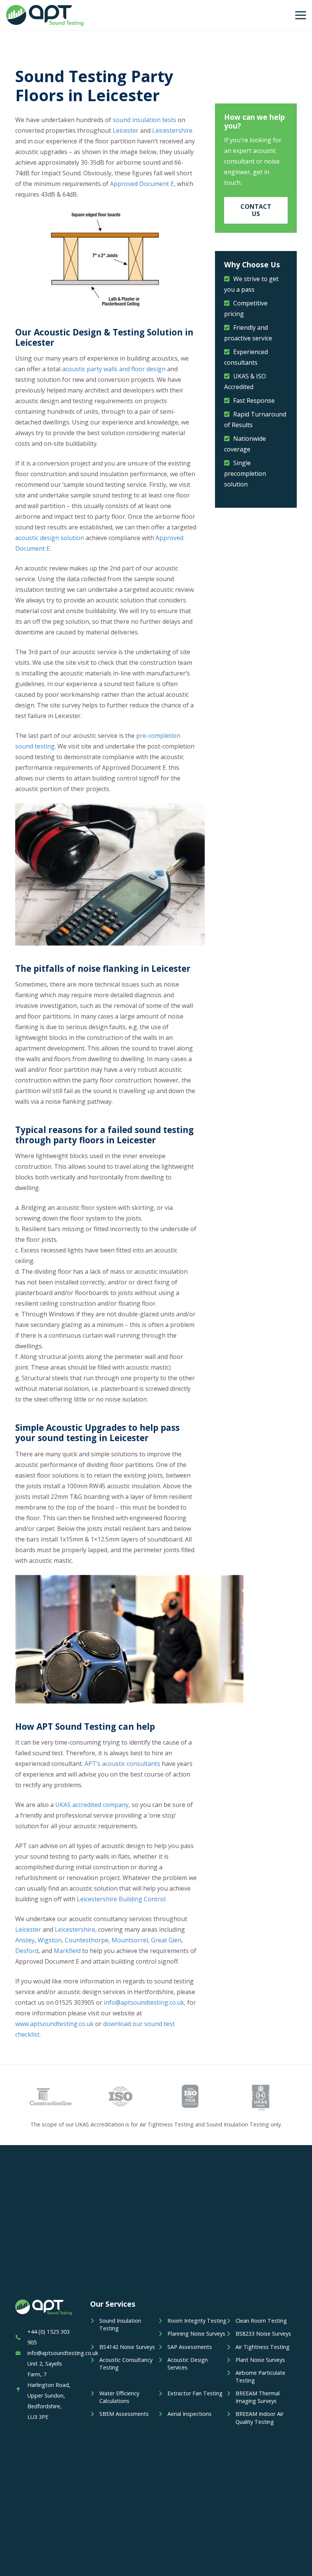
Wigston (50, 1940)
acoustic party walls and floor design (114, 369)
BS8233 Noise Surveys (263, 2334)
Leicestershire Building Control (121, 1899)
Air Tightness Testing (263, 2347)
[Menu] (301, 15)
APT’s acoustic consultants (122, 1764)
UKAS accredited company (92, 1805)
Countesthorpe (87, 1940)
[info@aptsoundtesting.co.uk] (21, 2353)
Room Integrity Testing (197, 2321)
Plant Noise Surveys (260, 2360)
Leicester (126, 130)
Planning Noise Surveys (196, 2334)
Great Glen (166, 1940)
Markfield (67, 1951)
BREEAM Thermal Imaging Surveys (258, 2397)
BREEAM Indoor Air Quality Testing (259, 2418)
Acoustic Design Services (188, 2364)
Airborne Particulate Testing (260, 2377)
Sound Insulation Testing (120, 2324)
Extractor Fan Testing (195, 2393)
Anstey (25, 1940)
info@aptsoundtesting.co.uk (144, 2002)
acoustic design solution (50, 538)
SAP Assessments (190, 2347)
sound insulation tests (144, 120)
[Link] (45, 15)
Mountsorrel (130, 1940)
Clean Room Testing (261, 2321)
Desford (27, 1951)
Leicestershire (172, 130)
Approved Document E (142, 184)
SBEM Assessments (124, 2414)
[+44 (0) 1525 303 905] (21, 2337)
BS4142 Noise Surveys (127, 2347)
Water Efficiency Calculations (119, 2397)
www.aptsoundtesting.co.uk (54, 2024)
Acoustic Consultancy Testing (126, 2364)
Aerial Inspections (189, 2414)
